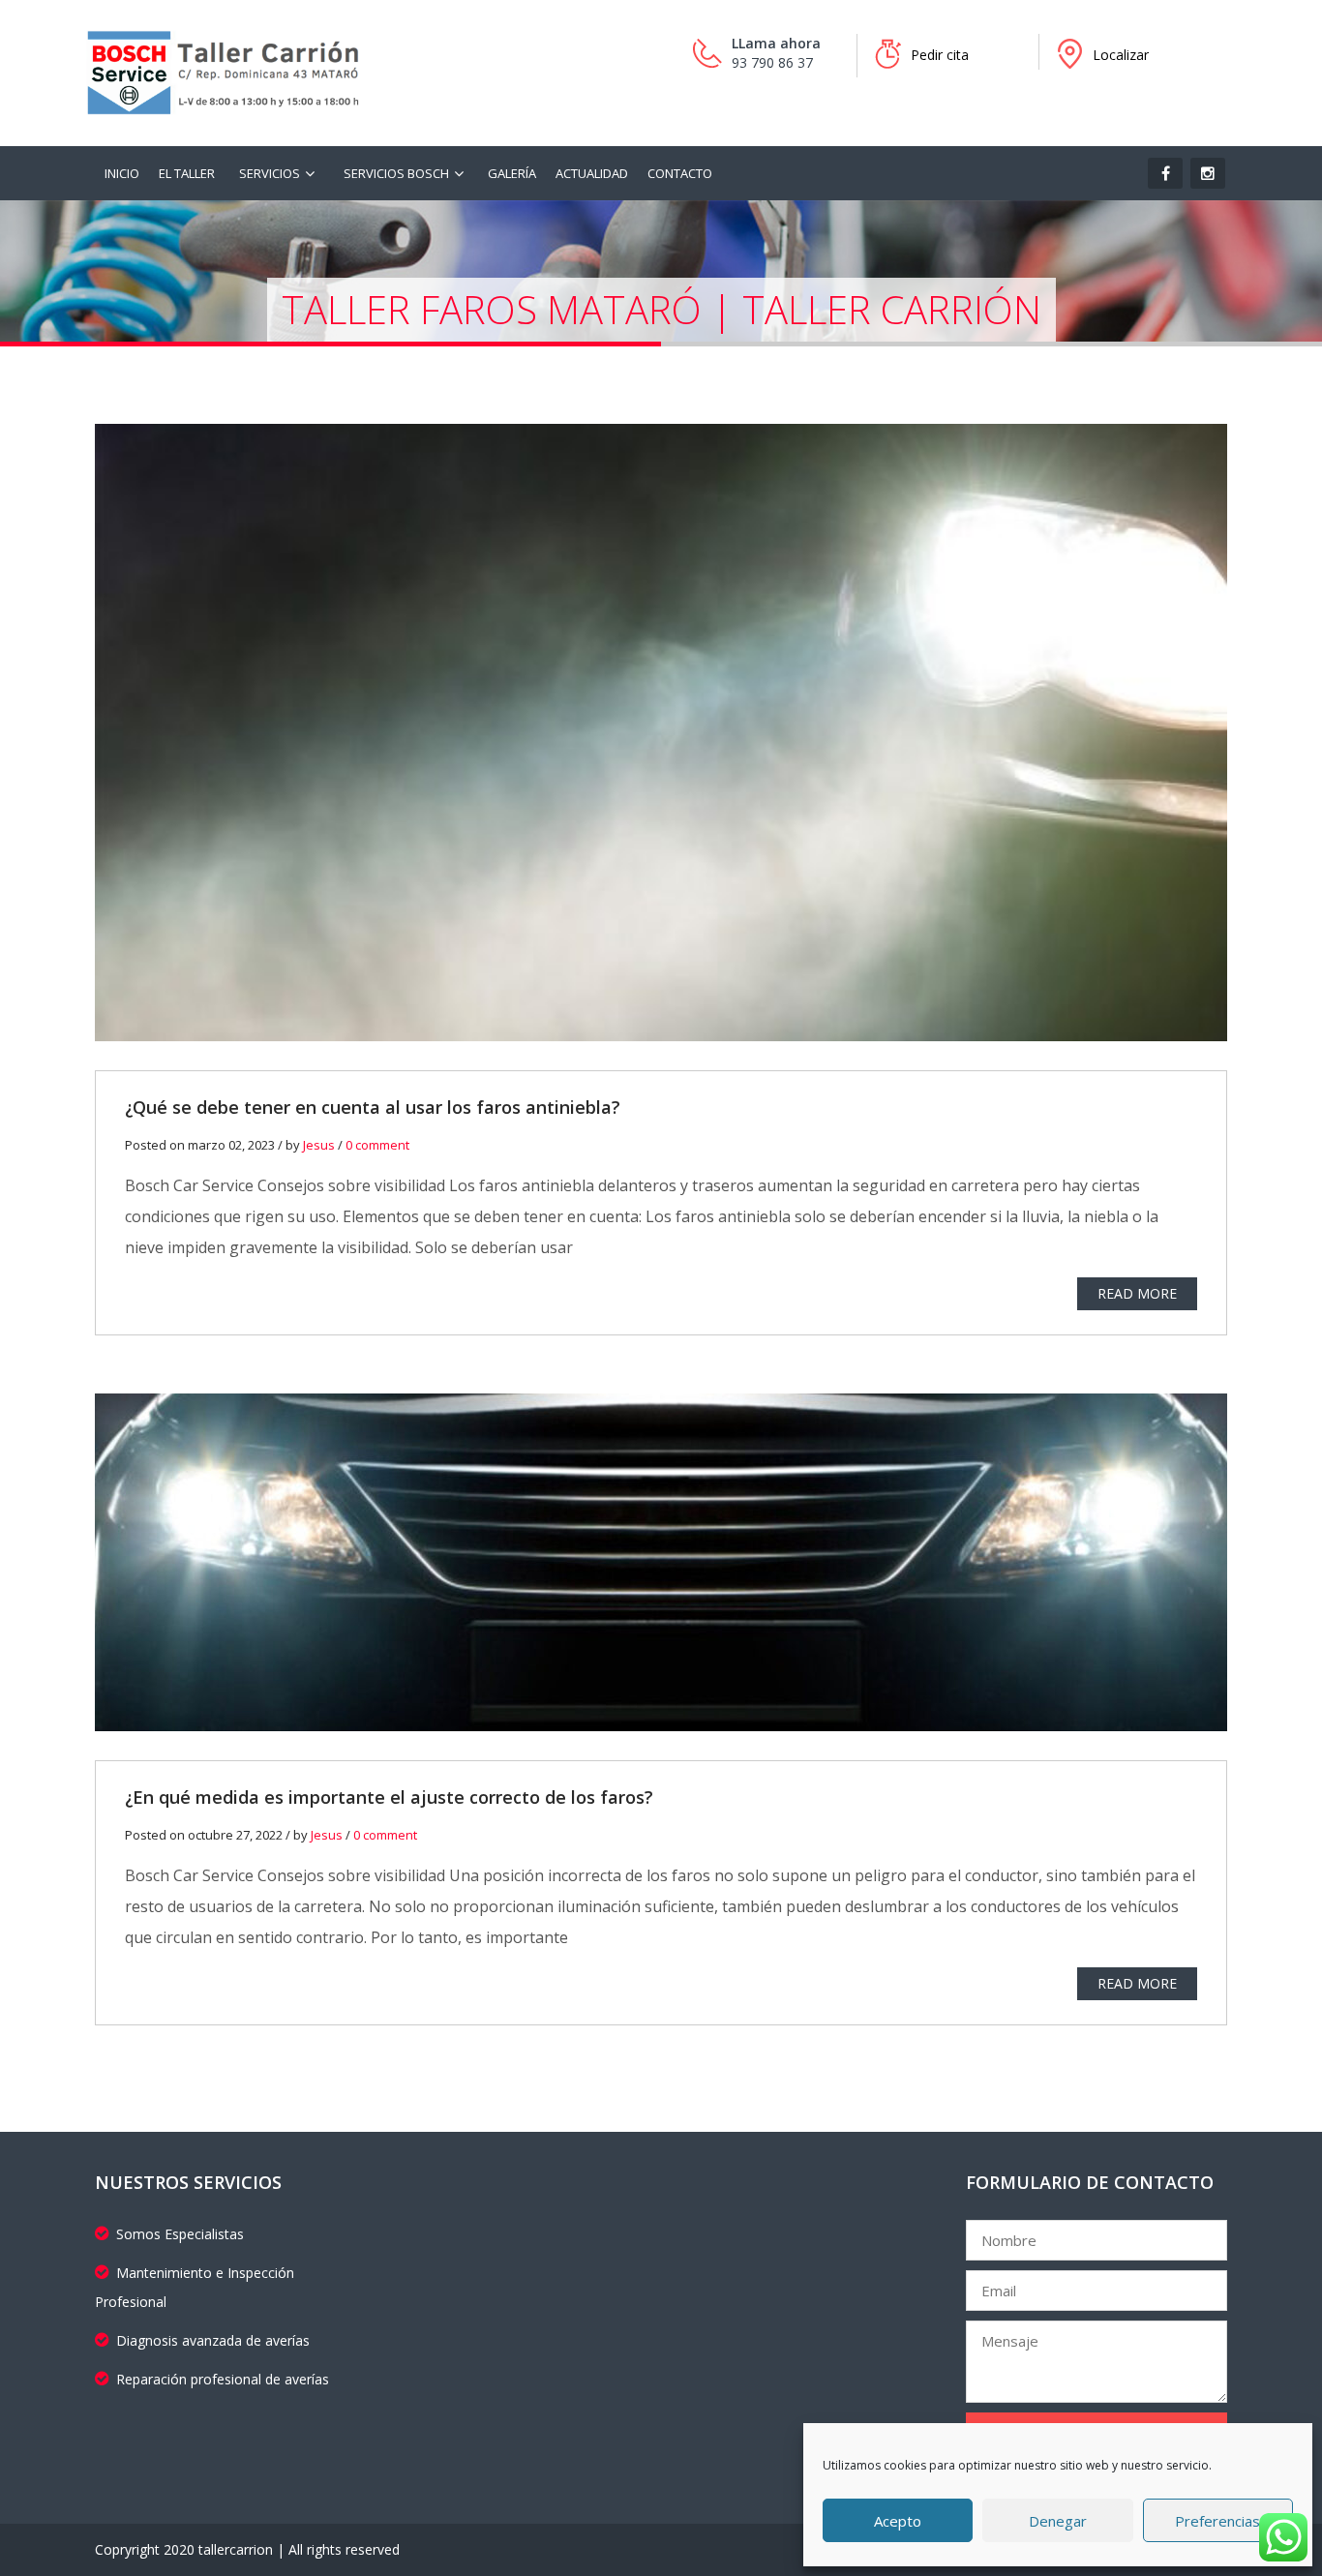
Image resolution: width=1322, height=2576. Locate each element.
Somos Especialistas (180, 2234)
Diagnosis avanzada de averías (213, 2340)
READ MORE (1137, 1293)
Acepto (898, 2521)
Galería (512, 173)
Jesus (319, 1145)
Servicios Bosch (396, 173)
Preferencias (1217, 2521)
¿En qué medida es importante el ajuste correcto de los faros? (389, 1797)
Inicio (122, 173)
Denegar (1058, 2521)
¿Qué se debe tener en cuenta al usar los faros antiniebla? (373, 1107)
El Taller (187, 173)
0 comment (377, 1145)
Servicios (270, 173)
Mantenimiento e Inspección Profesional (195, 2287)
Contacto (680, 173)
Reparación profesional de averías (223, 2379)
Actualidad (592, 173)
